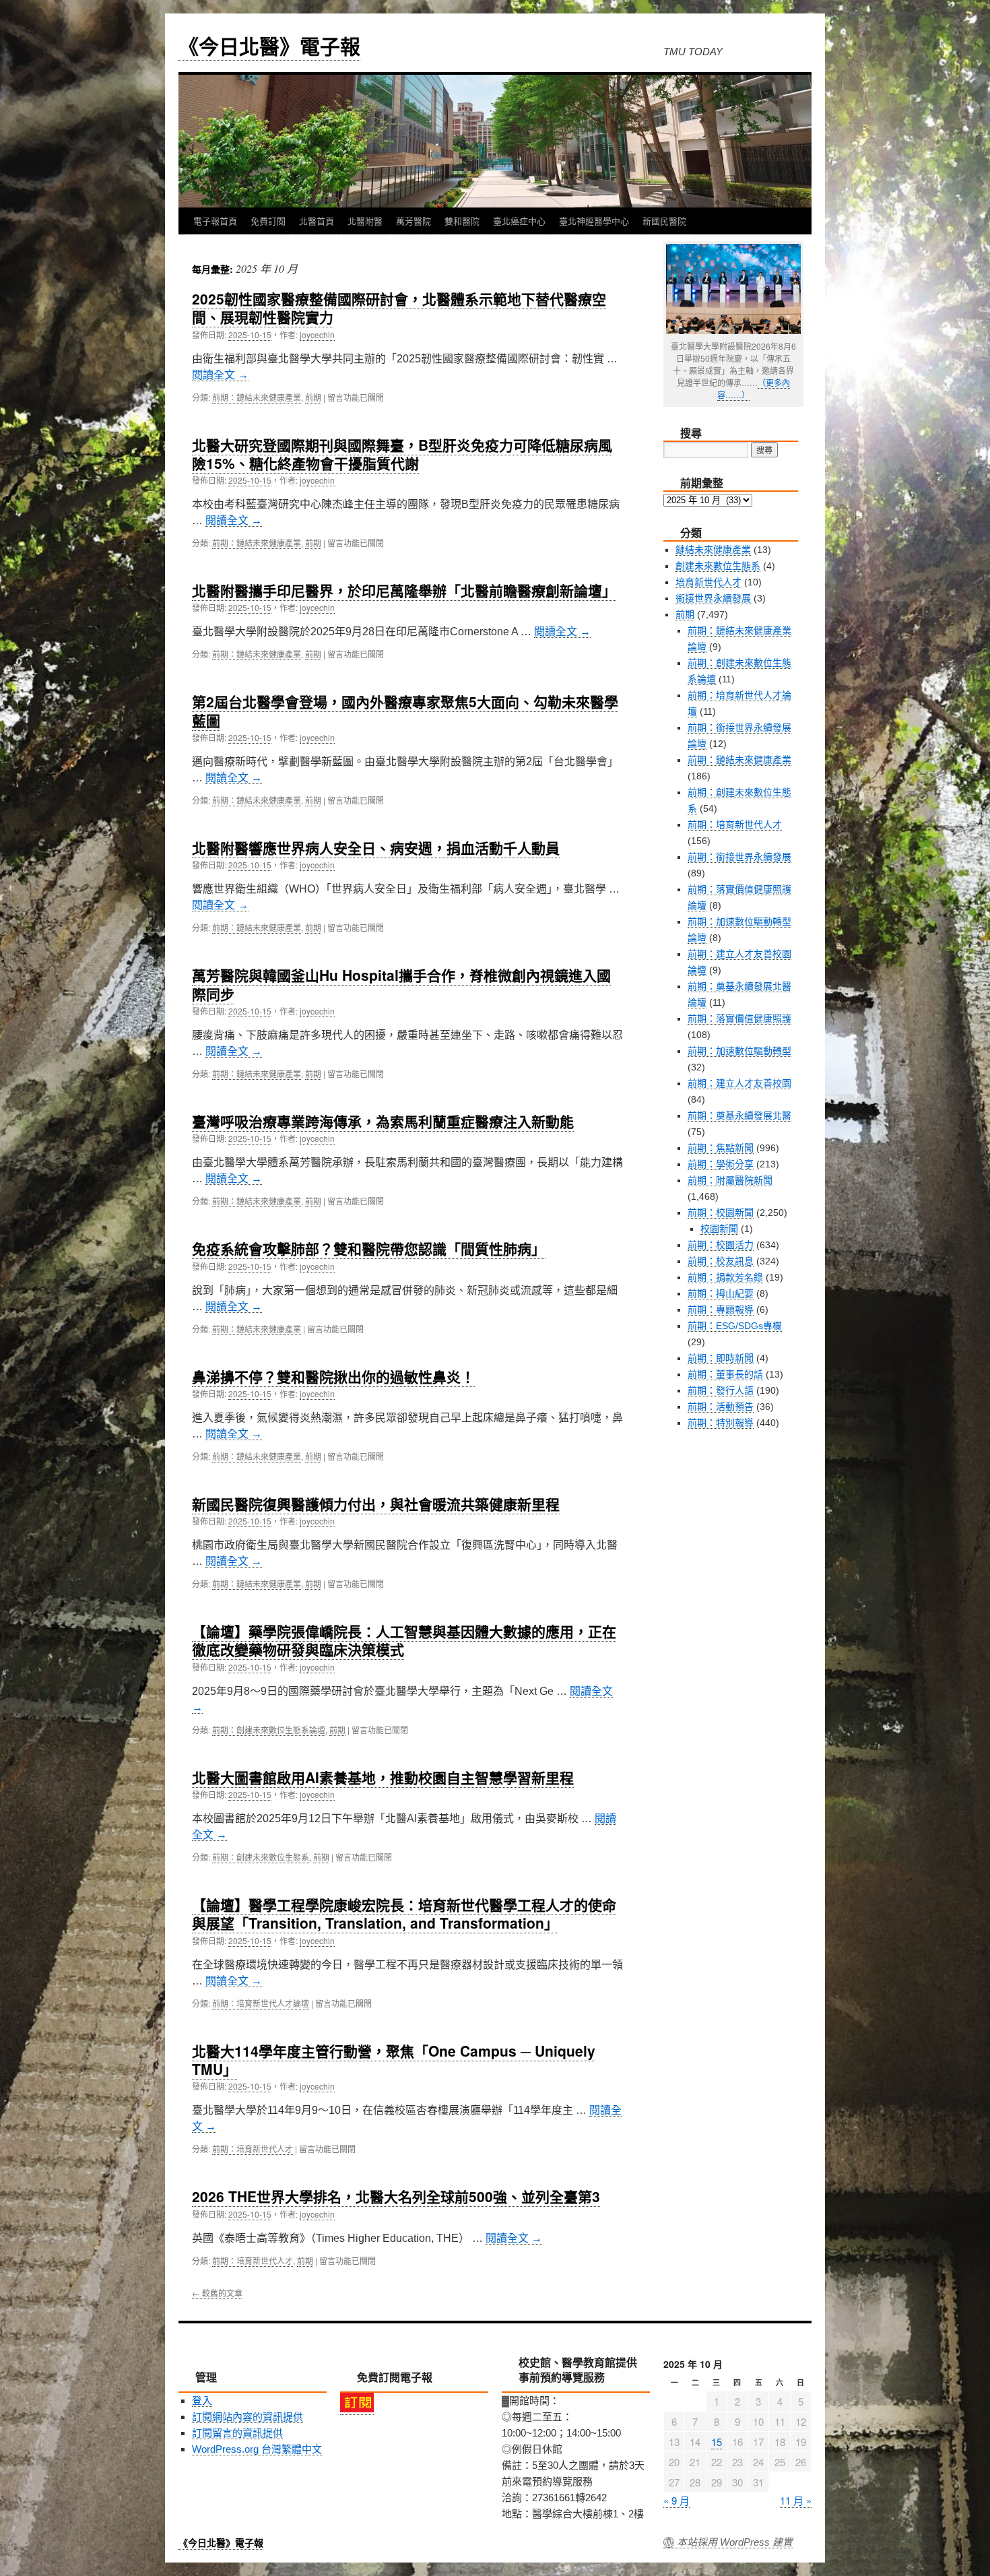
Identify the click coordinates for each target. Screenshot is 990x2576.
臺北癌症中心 (519, 221)
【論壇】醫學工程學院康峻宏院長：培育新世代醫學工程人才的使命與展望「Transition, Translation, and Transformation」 (404, 1913)
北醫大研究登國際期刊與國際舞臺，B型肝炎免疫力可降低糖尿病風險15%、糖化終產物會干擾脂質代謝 (402, 454)
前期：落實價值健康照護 (739, 1019)
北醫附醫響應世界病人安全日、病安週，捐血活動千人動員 (376, 847)
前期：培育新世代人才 (253, 2149)
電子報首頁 (215, 221)
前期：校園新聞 (721, 1213)
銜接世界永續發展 (713, 598)
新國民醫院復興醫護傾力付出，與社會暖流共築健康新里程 (376, 1504)
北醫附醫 (365, 221)
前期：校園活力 (721, 1245)
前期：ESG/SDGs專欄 (735, 1326)
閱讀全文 (220, 375)
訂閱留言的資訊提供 (237, 2433)
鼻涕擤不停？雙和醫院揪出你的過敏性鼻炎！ (333, 1376)
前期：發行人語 (721, 1390)
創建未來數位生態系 (718, 566)
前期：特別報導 (721, 1423)
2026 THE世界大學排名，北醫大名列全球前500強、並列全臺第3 (396, 2196)
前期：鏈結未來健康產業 (257, 397)
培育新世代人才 (708, 582)
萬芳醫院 (414, 221)
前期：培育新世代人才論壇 (261, 2003)
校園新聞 (719, 1229)
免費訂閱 (268, 221)
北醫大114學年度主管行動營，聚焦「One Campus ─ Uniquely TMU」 (394, 2060)
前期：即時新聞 (721, 1358)
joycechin (317, 334)
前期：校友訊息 (721, 1261)
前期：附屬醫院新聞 (730, 1180)
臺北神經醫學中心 (594, 221)
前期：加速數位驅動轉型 (739, 1051)
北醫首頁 (317, 221)
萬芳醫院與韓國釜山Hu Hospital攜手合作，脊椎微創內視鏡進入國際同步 (401, 984)
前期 (313, 397)
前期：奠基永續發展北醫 (739, 1116)
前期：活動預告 (721, 1407)
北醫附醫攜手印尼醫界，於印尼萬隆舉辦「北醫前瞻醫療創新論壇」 (404, 590)
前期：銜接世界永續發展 (739, 857)
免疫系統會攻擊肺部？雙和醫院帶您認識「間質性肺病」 (369, 1248)
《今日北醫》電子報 (269, 45)
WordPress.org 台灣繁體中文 (257, 2449)
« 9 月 (676, 2500)
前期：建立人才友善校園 (739, 1083)
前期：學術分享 (721, 1164)
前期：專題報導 (721, 1310)
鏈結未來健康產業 (713, 550)
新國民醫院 (664, 221)
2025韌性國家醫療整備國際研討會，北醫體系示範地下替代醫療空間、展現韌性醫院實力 (399, 308)
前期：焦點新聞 (721, 1148)
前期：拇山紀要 (721, 1293)
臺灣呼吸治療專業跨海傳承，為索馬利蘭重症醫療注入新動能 (383, 1121)
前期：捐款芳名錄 (725, 1277)
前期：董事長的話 (725, 1374)
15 (717, 2442)
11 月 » (796, 2500)
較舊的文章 (217, 2293)
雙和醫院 (462, 221)
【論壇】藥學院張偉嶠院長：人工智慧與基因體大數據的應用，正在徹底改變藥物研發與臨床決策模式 (404, 1640)
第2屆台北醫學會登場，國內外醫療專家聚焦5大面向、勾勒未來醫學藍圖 (405, 710)
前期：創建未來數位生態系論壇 (269, 1730)
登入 (202, 2401)
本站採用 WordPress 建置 (735, 2542)
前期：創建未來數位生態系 (261, 1857)
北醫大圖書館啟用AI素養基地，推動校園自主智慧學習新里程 (383, 1777)
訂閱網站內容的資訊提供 (247, 2417)
